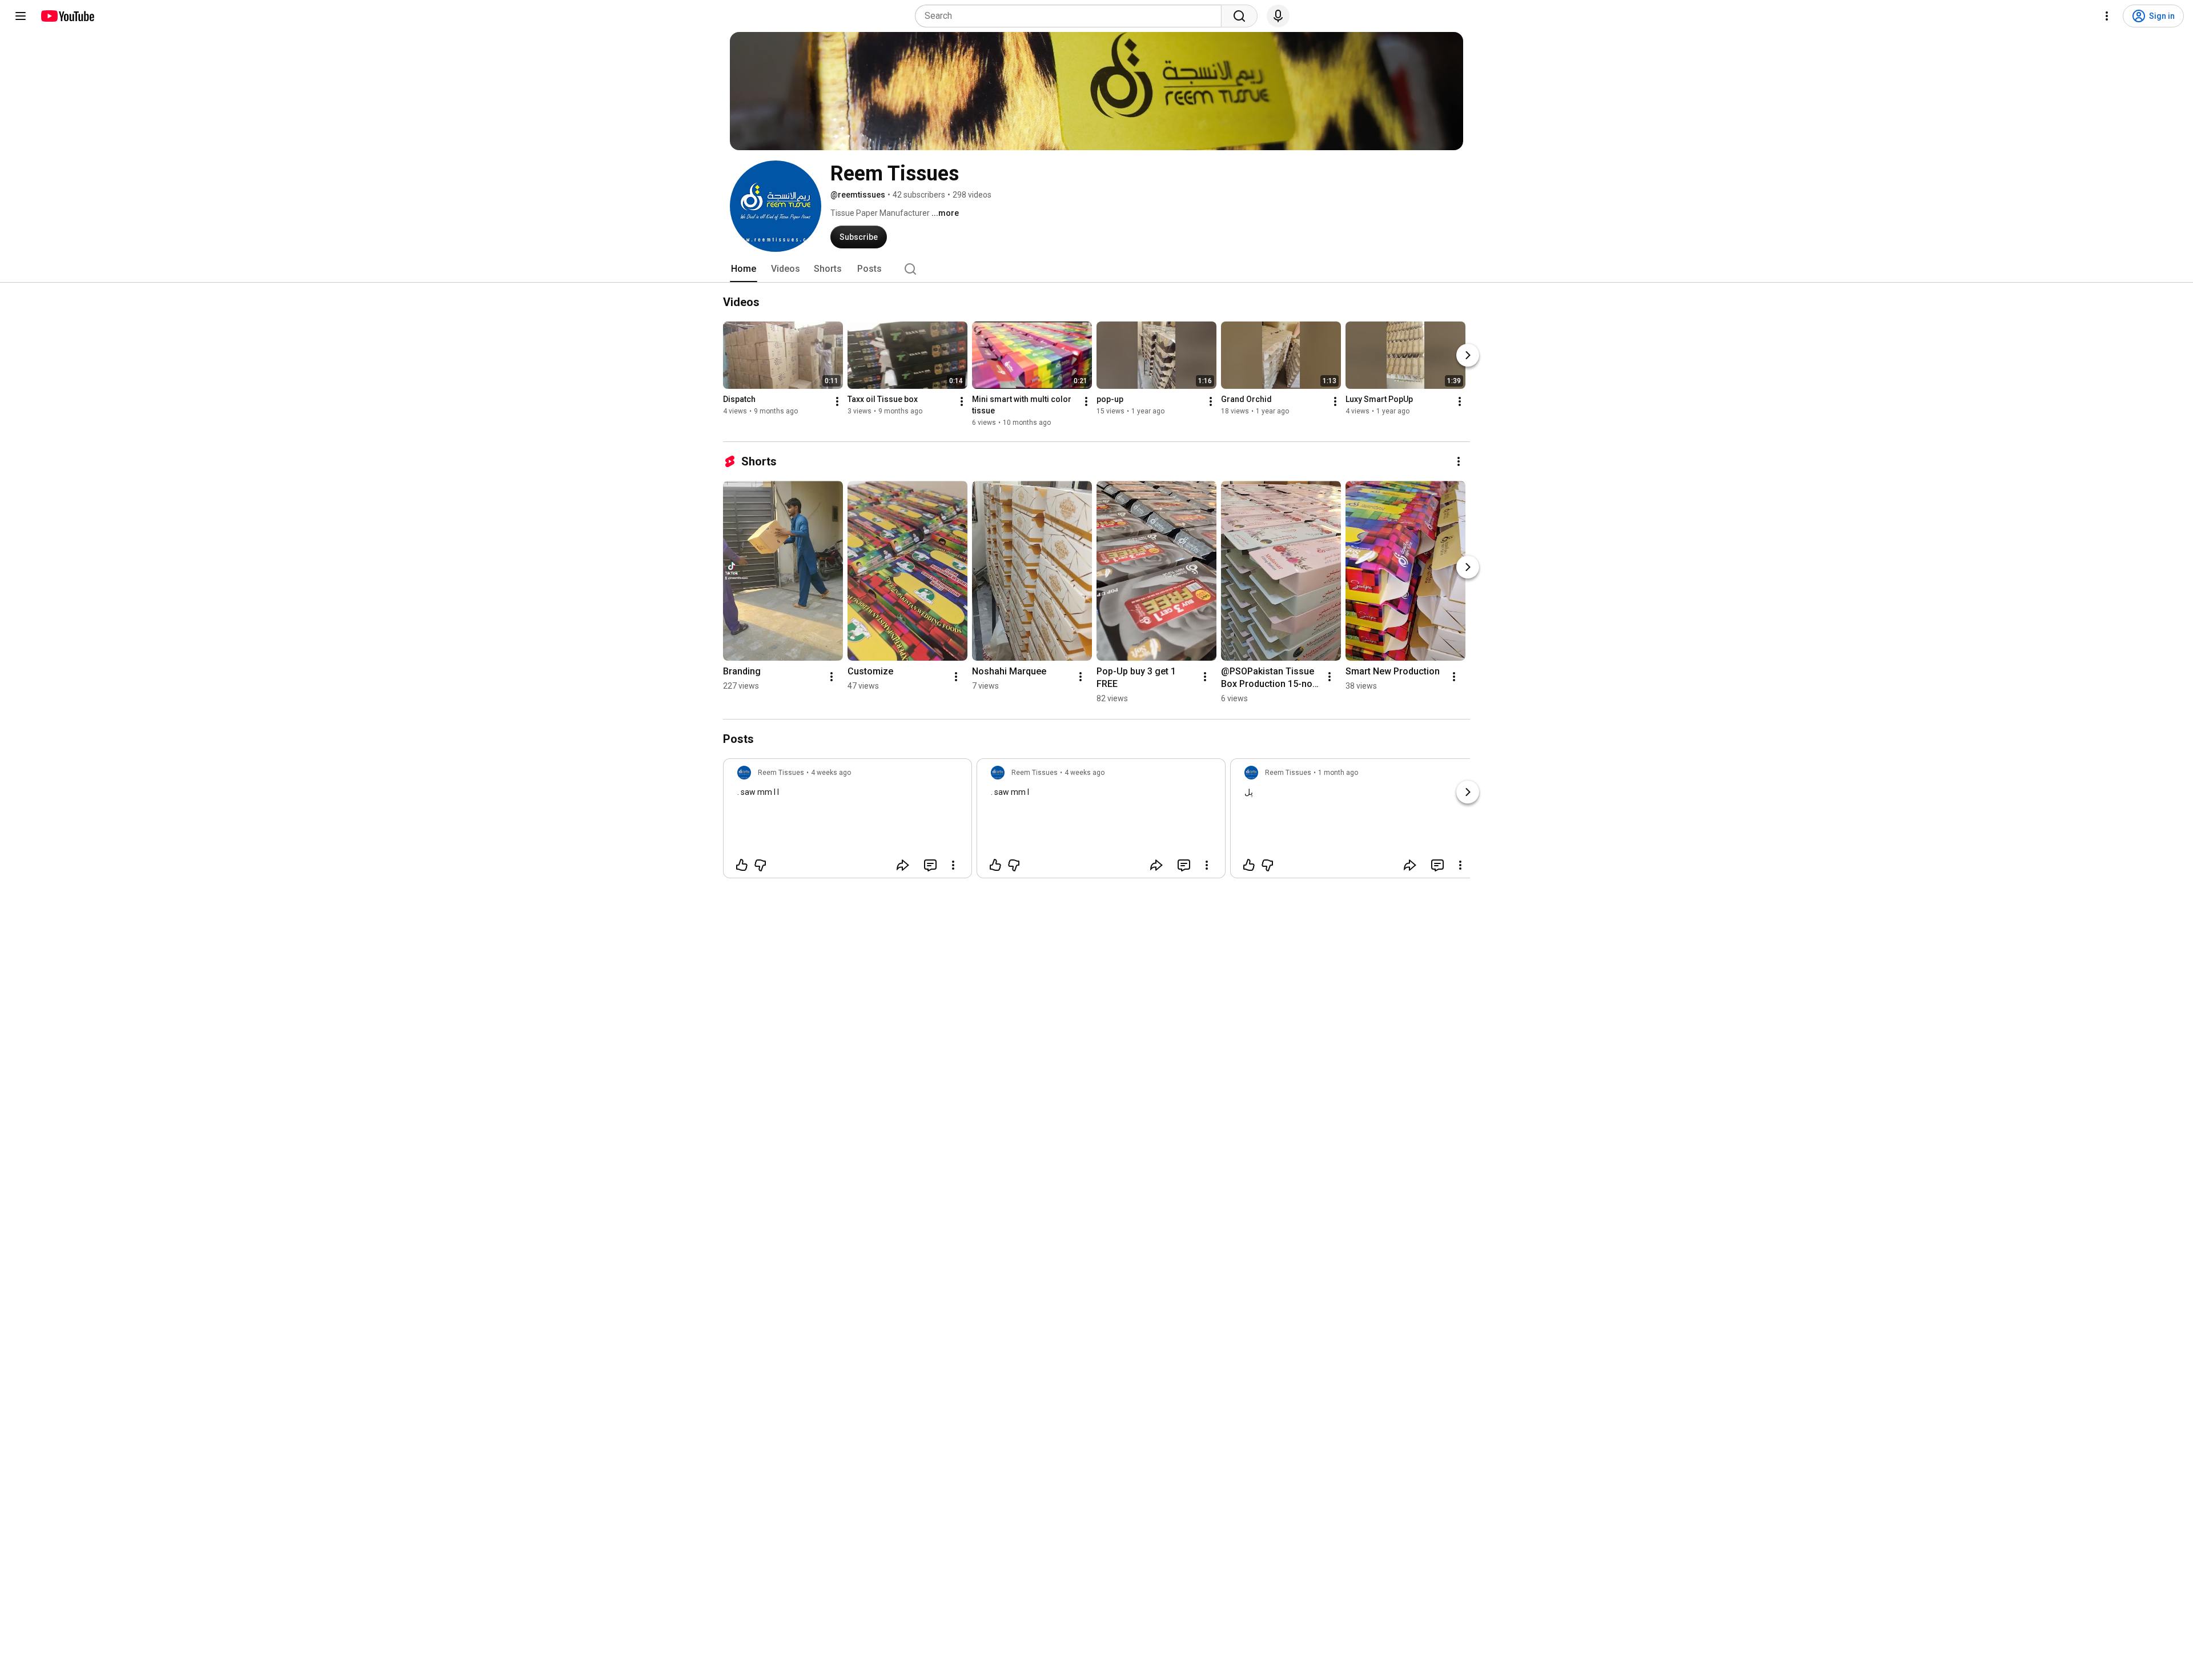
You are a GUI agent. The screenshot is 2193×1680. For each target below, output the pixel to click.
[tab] (744, 269)
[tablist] (1096, 269)
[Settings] (2107, 16)
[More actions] (837, 401)
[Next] (1468, 355)
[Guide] (21, 16)
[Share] (903, 865)
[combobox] (1072, 16)
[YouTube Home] (67, 16)
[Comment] (930, 865)
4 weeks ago (831, 773)
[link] (848, 822)
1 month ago (1338, 773)
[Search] (1239, 16)
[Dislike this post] (760, 865)
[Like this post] (742, 865)
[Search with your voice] (1278, 16)
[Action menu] (953, 865)
